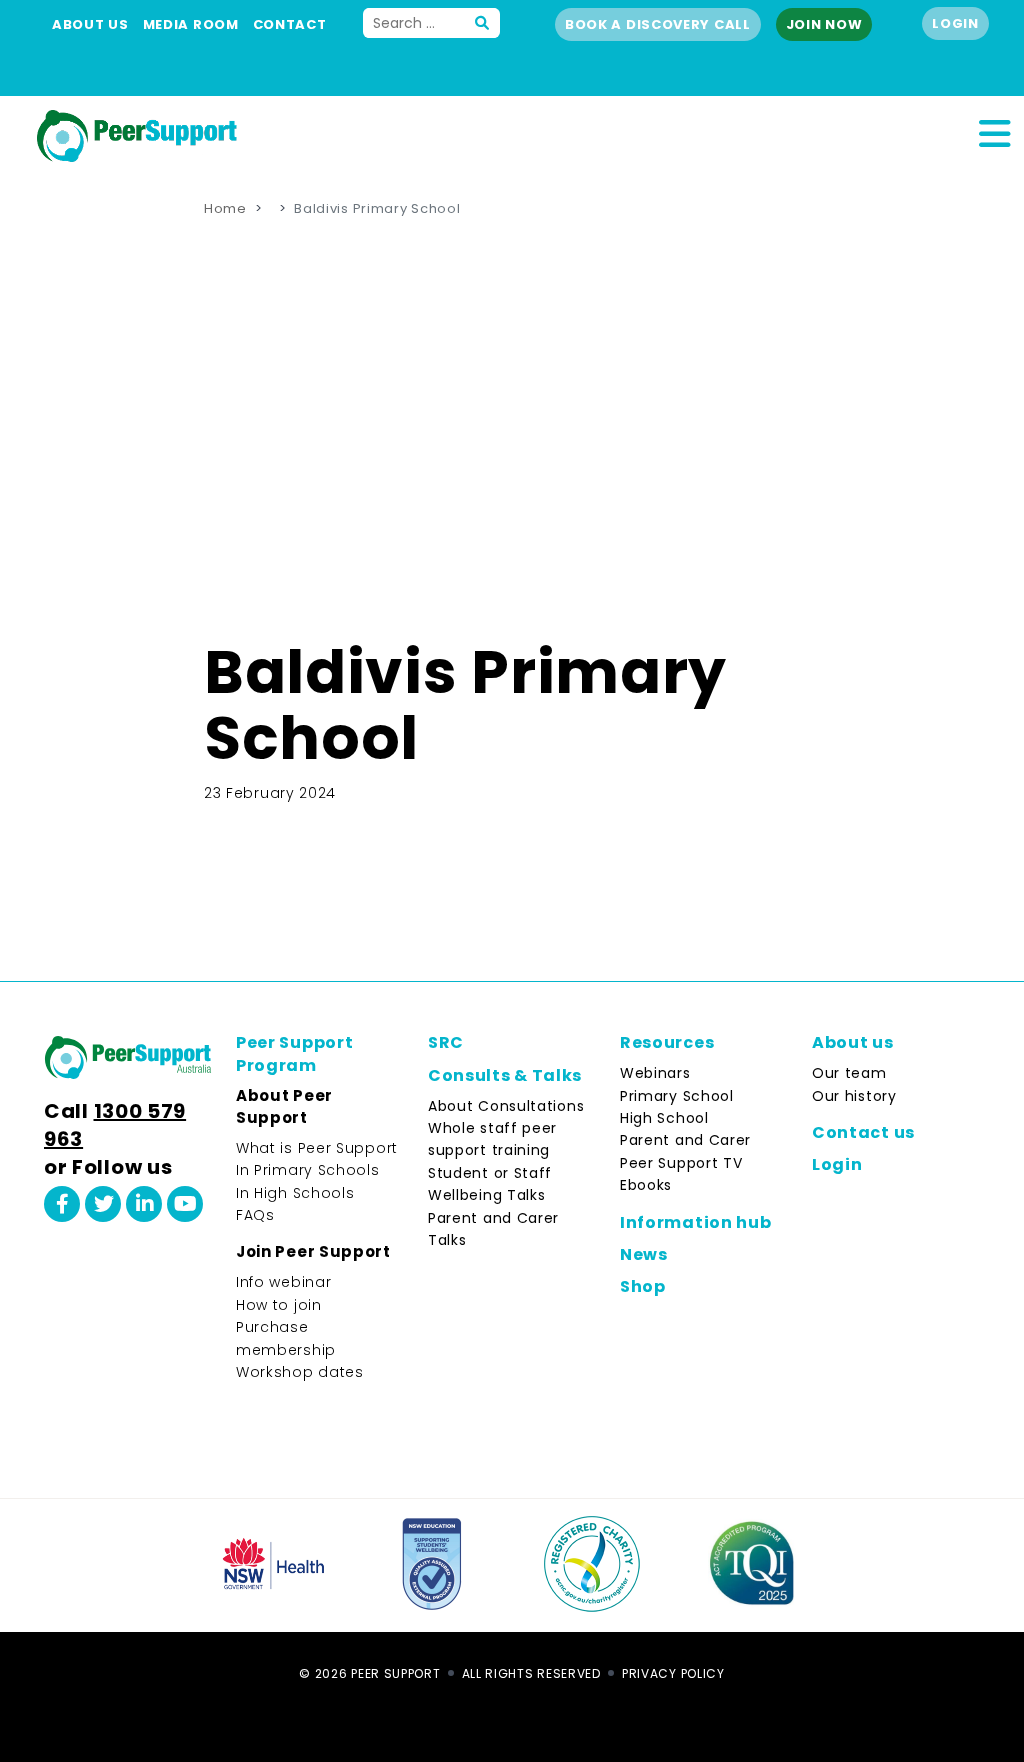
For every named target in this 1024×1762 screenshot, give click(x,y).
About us (90, 24)
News (644, 1254)
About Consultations (506, 1106)
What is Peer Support (317, 1148)
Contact (290, 24)
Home (225, 208)
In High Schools (295, 1193)
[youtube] (185, 1204)
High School (664, 1118)
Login (955, 23)
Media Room (191, 24)
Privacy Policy (673, 1673)
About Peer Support (284, 1106)
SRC (446, 1042)
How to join (279, 1305)
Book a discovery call (658, 24)
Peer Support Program (294, 1053)
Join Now (824, 24)
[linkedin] (144, 1204)
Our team (849, 1073)
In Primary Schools (308, 1170)
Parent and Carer (685, 1140)
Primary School (677, 1096)
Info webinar (283, 1282)
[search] (483, 23)
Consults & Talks (505, 1075)
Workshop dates (300, 1372)
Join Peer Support (313, 1251)
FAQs (255, 1215)
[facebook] (62, 1204)
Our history (854, 1096)
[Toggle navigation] (994, 131)
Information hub (696, 1222)
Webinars (655, 1073)
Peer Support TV (681, 1163)
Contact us (863, 1132)
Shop (643, 1286)
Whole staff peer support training (492, 1139)
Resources (667, 1042)
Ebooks (646, 1185)
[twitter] (103, 1204)
